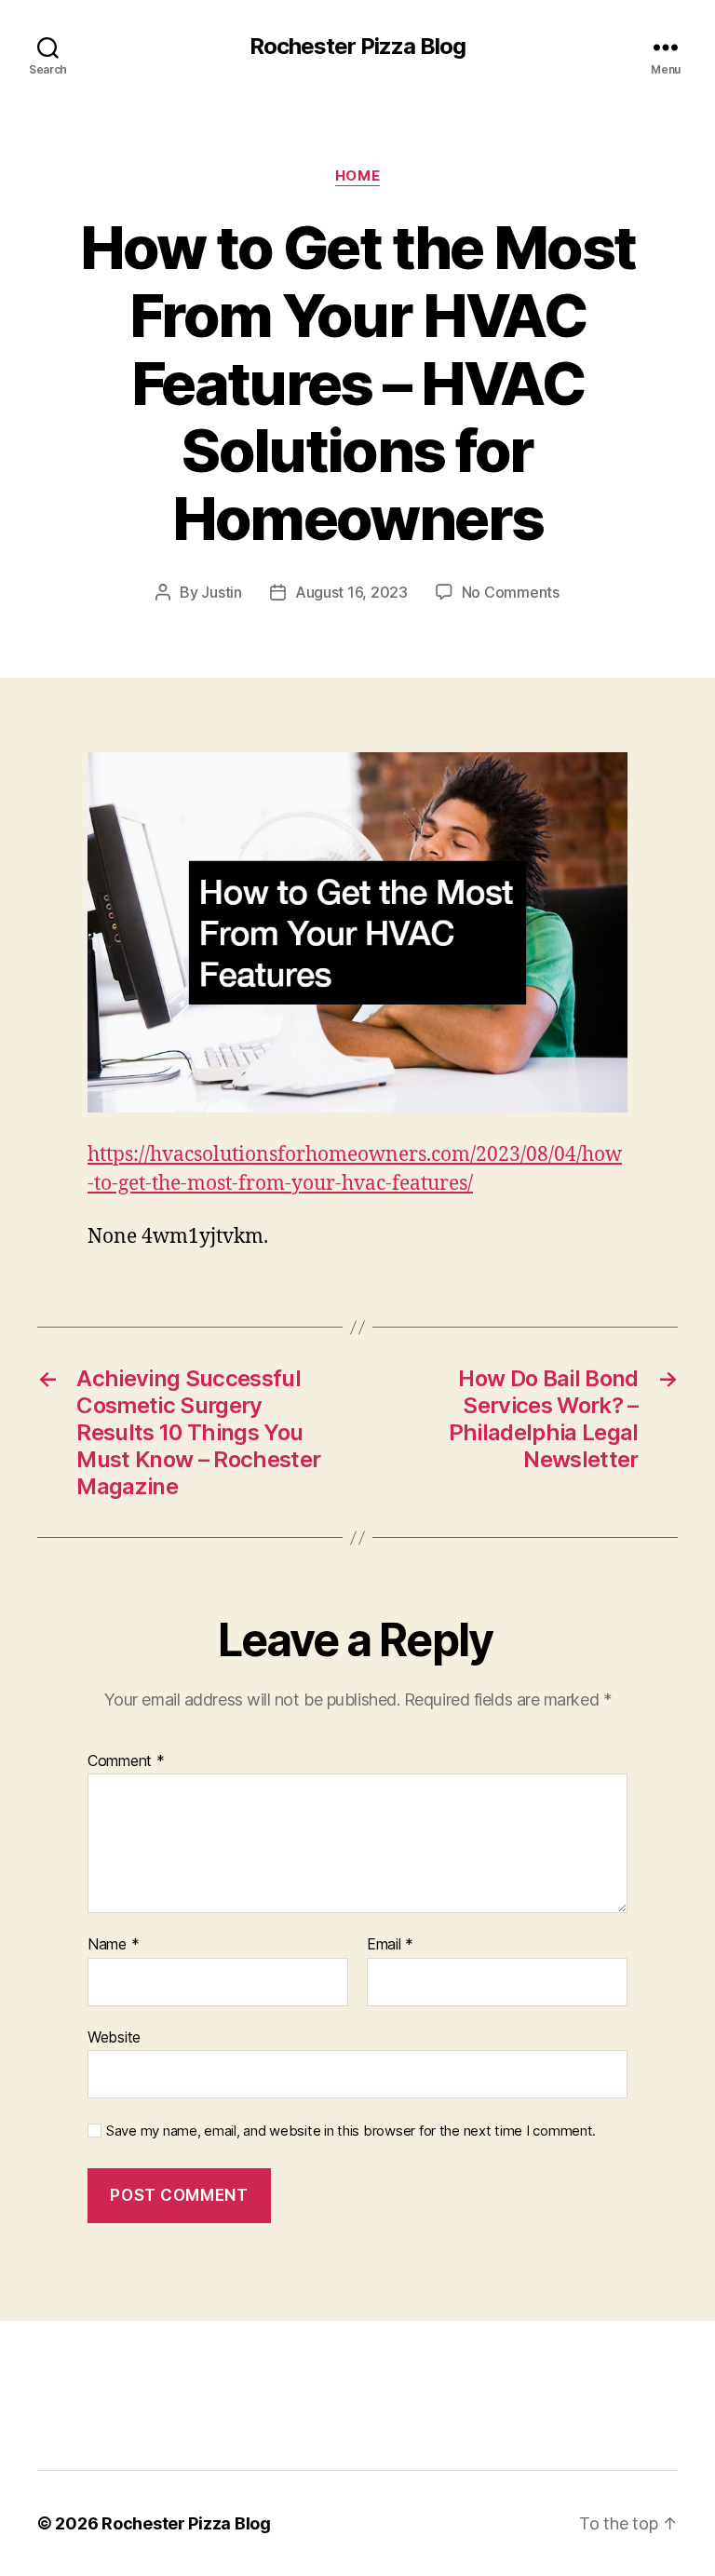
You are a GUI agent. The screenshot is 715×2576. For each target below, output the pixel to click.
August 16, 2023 (351, 592)
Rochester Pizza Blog (357, 47)
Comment (126, 1761)
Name (113, 1945)
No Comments (511, 592)
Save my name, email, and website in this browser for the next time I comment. (351, 2131)
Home (357, 176)
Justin (221, 592)
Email (390, 1945)
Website (114, 2037)
